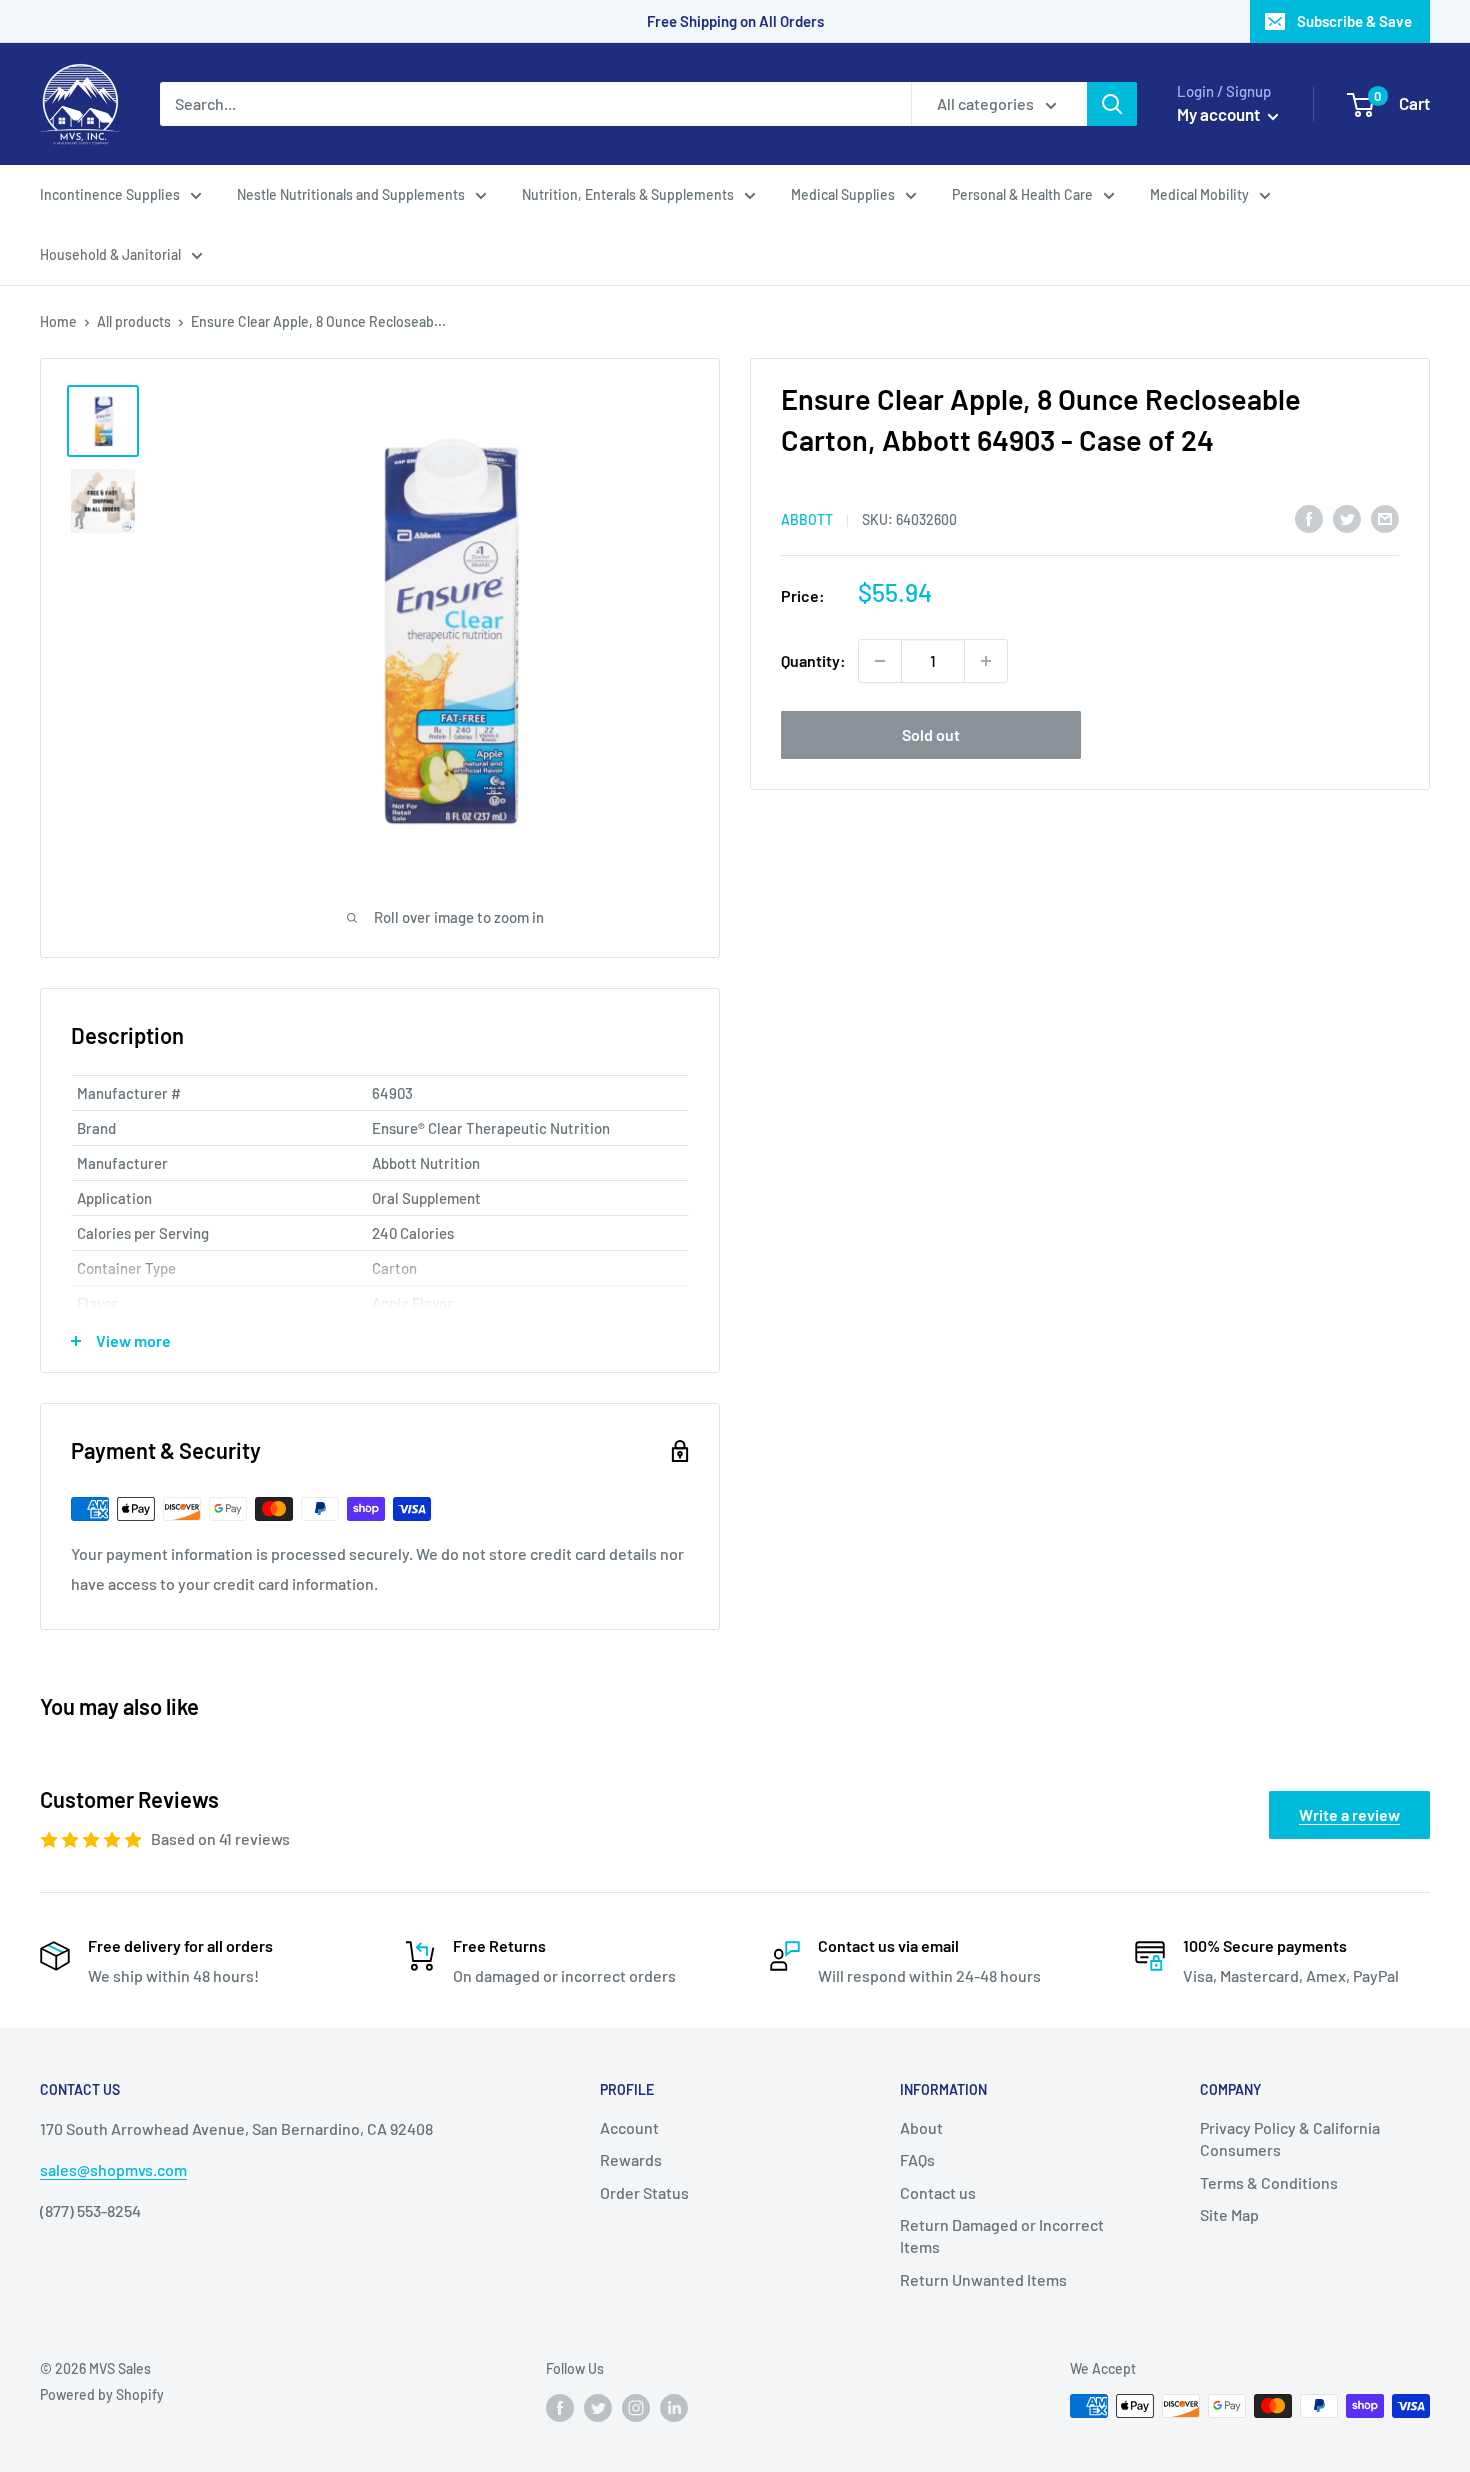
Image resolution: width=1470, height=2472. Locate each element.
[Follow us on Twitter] (598, 2408)
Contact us (938, 2192)
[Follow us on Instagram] (636, 2408)
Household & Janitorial (110, 254)
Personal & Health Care (1022, 194)
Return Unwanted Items (983, 2279)
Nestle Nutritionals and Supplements (351, 194)
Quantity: (813, 660)
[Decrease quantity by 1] (880, 661)
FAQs (917, 2159)
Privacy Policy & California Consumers (1290, 2138)
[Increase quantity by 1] (986, 661)
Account (629, 2127)
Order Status (644, 2192)
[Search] (1112, 104)
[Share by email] (1385, 517)
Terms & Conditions (1269, 2182)
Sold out (931, 734)
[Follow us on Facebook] (560, 2408)
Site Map (1229, 2214)
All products (134, 321)
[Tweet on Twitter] (1347, 517)
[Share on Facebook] (1309, 517)
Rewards (631, 2159)
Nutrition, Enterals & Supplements (628, 194)
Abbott (807, 519)
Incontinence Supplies (110, 194)
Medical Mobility (1199, 194)
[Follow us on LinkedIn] (674, 2408)
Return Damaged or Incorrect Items (1002, 2235)
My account (1220, 114)
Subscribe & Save (1354, 21)
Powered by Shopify (102, 2394)
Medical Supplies (843, 194)
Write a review (1349, 1814)
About (921, 2127)
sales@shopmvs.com (113, 2169)
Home (58, 321)
